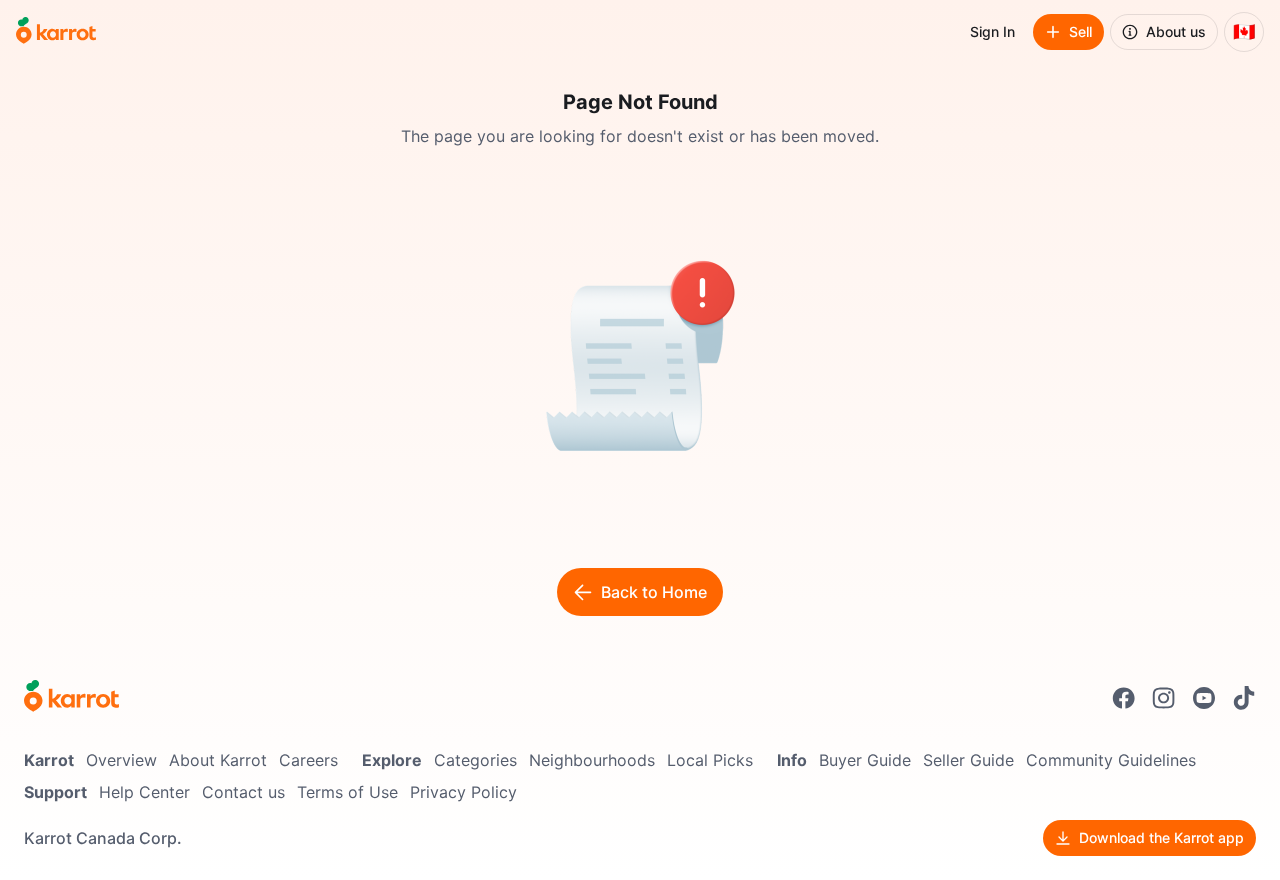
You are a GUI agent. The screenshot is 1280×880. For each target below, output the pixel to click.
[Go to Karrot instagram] (1164, 698)
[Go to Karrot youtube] (1204, 698)
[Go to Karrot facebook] (1124, 698)
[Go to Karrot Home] (71, 698)
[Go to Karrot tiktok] (1244, 698)
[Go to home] (56, 32)
